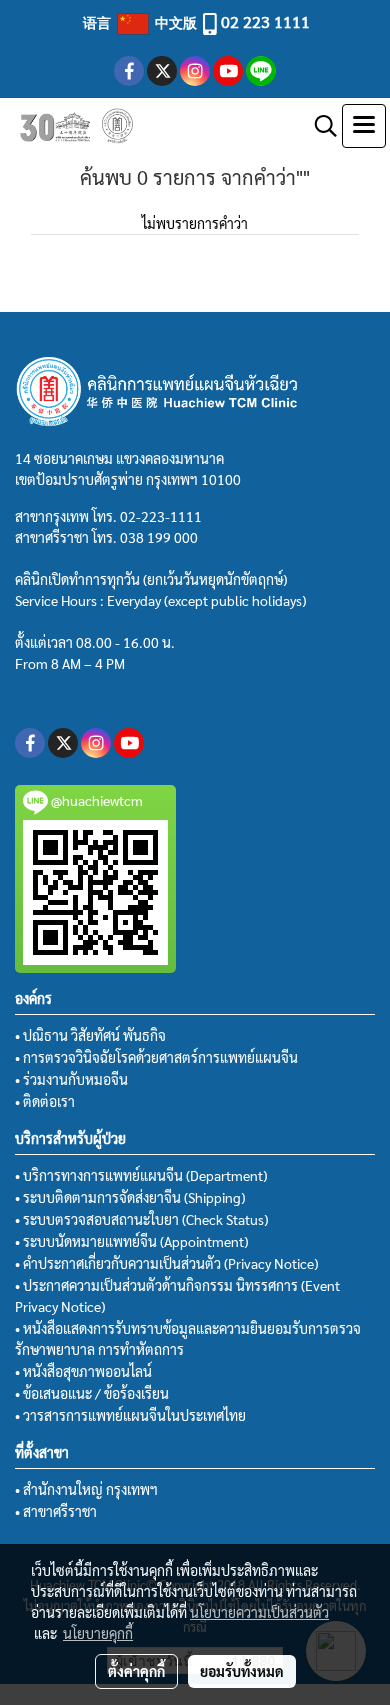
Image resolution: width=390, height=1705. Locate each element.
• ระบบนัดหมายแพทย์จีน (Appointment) (131, 1241)
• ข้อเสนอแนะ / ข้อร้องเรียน (92, 1393)
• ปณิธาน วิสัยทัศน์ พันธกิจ (90, 1035)
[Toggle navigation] (364, 126)
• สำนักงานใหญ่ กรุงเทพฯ (86, 1489)
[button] (319, 126)
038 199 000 (159, 537)
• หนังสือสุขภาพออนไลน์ (83, 1371)
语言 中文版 (141, 22)
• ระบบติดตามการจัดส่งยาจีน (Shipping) (130, 1197)
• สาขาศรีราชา (56, 1511)
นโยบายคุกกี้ (98, 1633)
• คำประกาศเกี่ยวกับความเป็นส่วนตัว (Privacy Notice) (166, 1263)
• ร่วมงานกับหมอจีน (71, 1079)
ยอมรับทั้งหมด (242, 1671)
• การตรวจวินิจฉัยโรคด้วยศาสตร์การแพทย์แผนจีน (156, 1057)
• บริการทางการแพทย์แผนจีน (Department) (141, 1175)
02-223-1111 (161, 516)
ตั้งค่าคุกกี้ (136, 1671)
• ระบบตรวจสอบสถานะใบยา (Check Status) (141, 1219)
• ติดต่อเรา (45, 1101)
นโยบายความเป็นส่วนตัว (259, 1612)
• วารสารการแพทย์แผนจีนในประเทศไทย (130, 1415)
